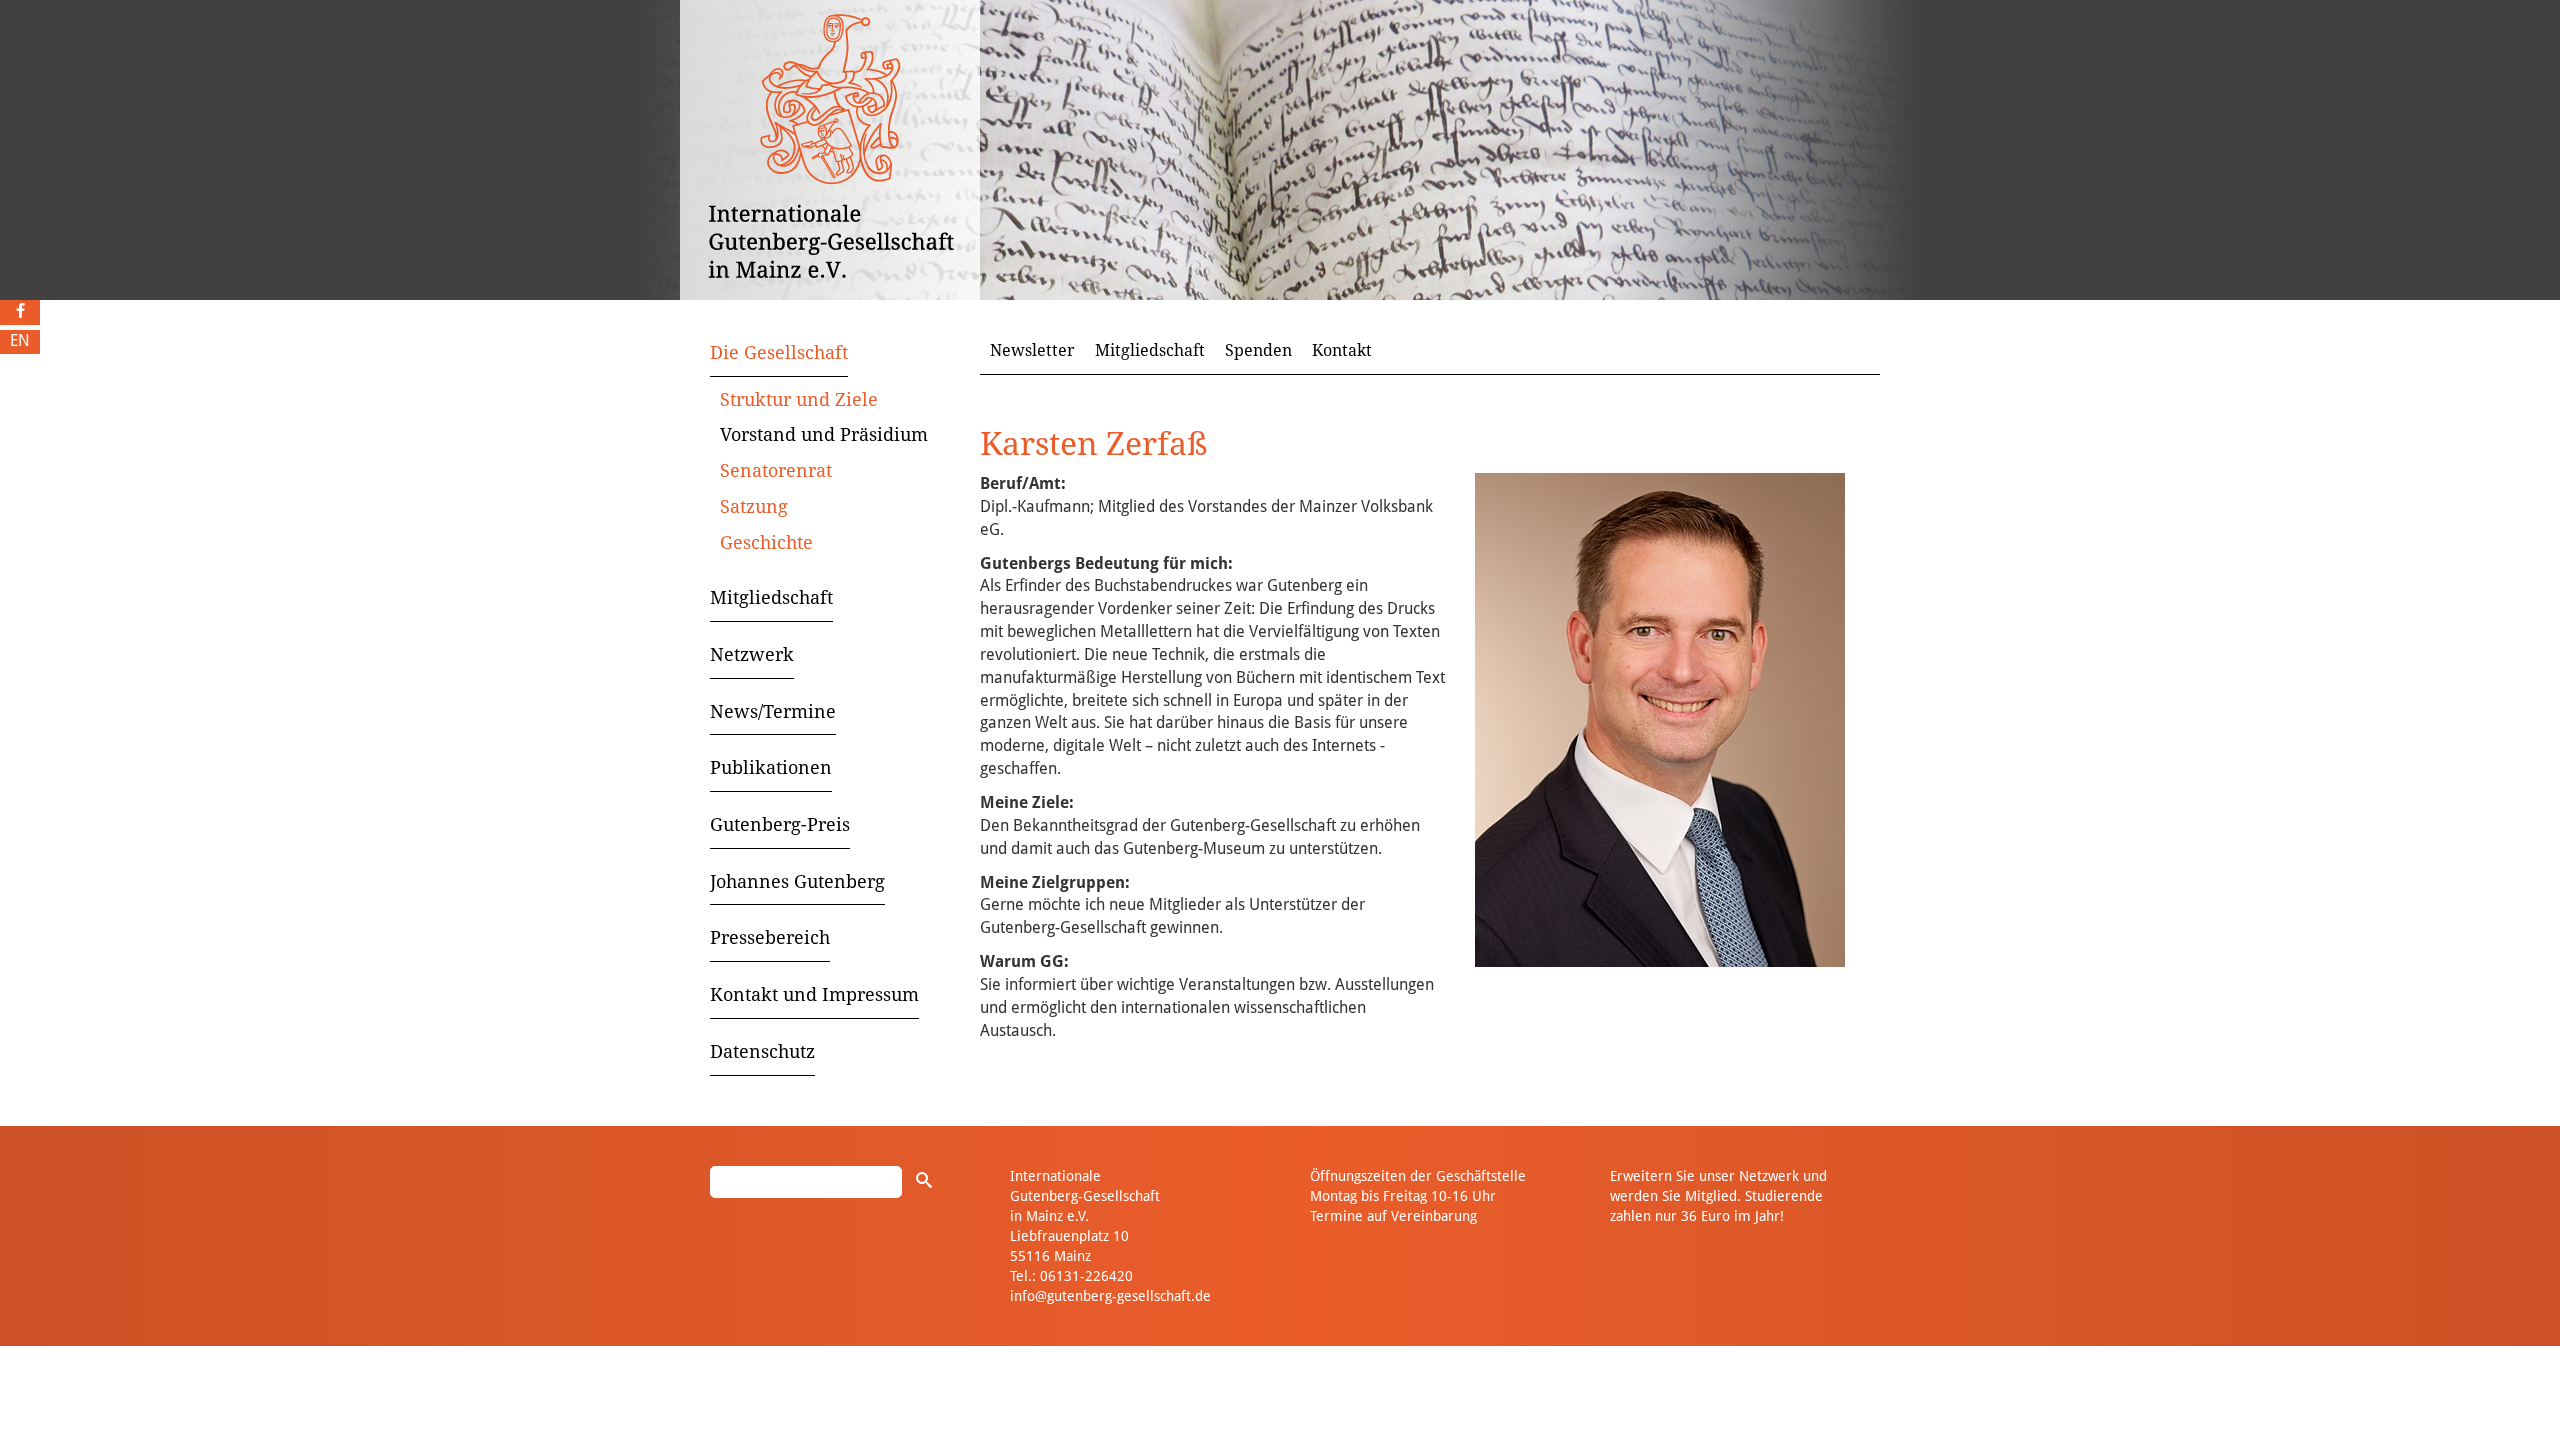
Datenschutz (762, 1051)
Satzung (754, 506)
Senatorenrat (776, 470)
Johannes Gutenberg (797, 881)
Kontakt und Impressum (814, 994)
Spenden (1258, 350)
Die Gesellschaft (779, 352)
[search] (924, 1180)
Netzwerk (752, 654)
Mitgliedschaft (771, 597)
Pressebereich (770, 937)
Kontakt (1342, 350)
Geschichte (766, 542)
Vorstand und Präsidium (824, 434)
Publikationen (771, 767)
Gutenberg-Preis (780, 824)
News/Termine (773, 711)
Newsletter (1032, 350)
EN (20, 340)
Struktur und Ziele (799, 399)
